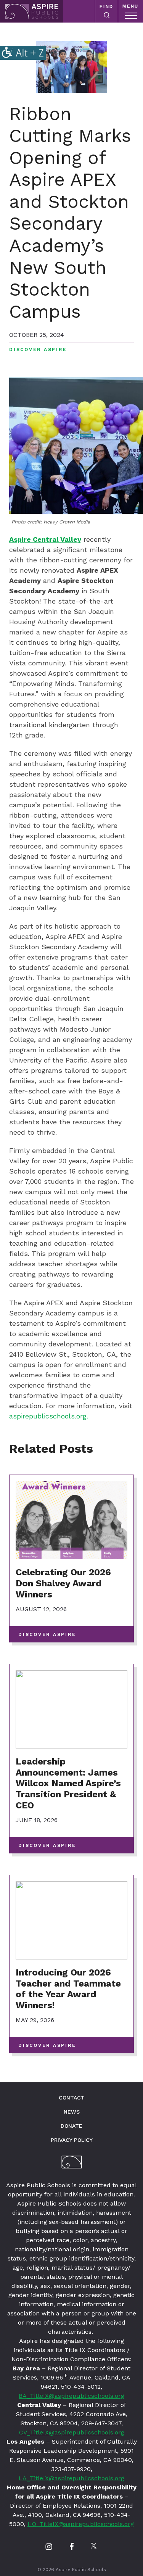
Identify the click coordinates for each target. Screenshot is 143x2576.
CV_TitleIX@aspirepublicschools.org (72, 2432)
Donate (71, 2126)
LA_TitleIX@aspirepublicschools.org (71, 2478)
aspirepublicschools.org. (49, 1416)
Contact (72, 2098)
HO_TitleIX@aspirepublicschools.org (81, 2524)
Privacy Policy (72, 2140)
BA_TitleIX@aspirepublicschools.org (71, 2396)
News (72, 2112)
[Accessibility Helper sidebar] (23, 53)
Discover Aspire (38, 349)
